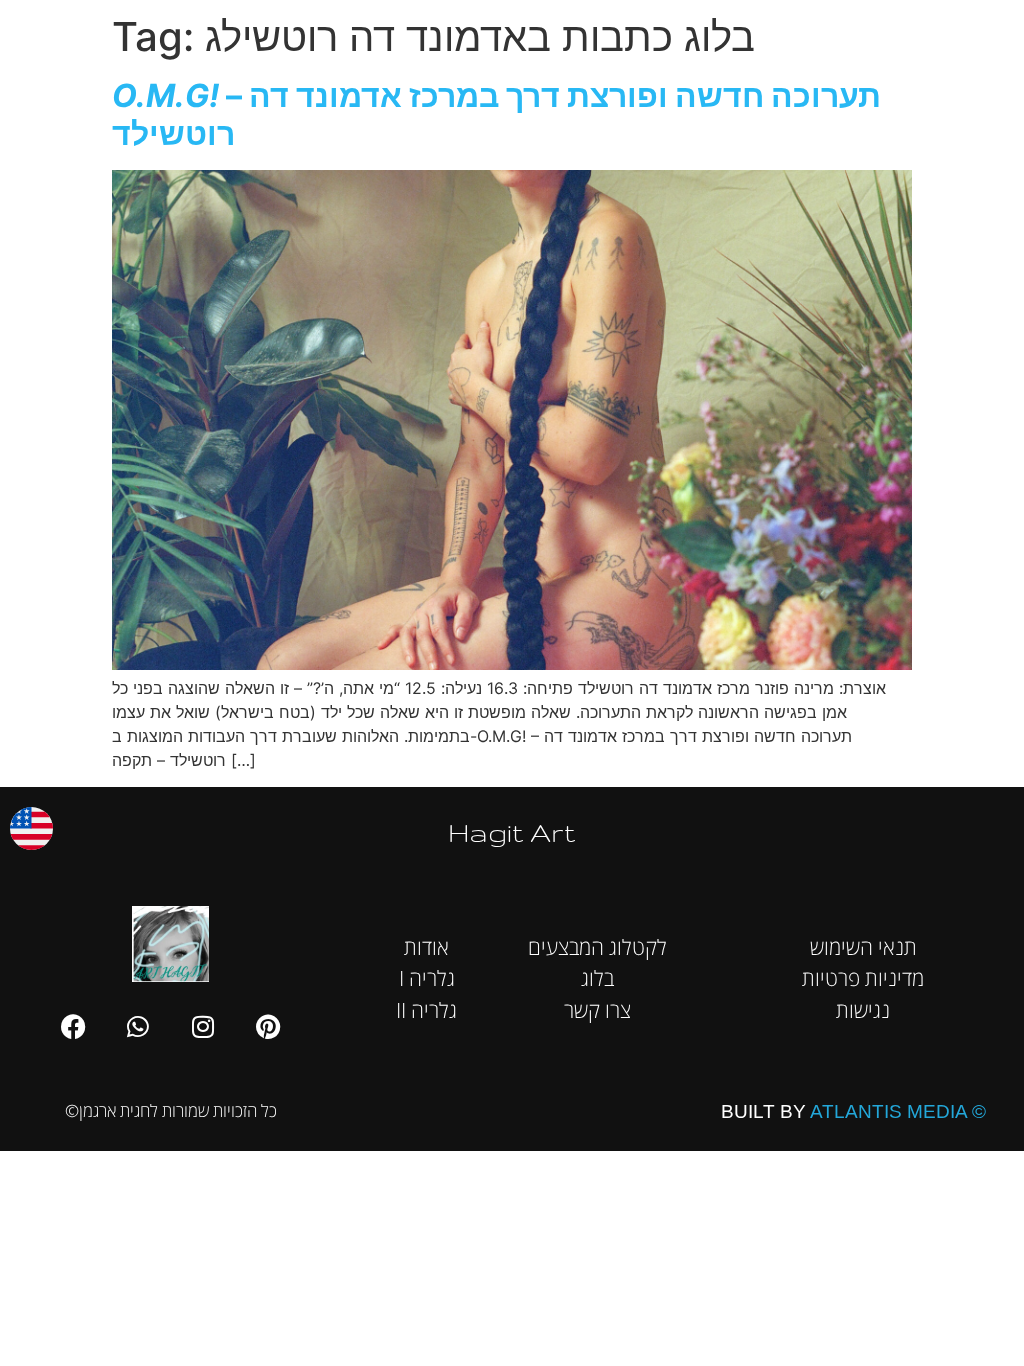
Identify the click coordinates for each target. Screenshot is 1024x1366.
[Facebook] (73, 1027)
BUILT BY (853, 1111)
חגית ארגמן (981, 29)
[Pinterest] (268, 1027)
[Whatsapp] (138, 1027)
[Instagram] (203, 1027)
